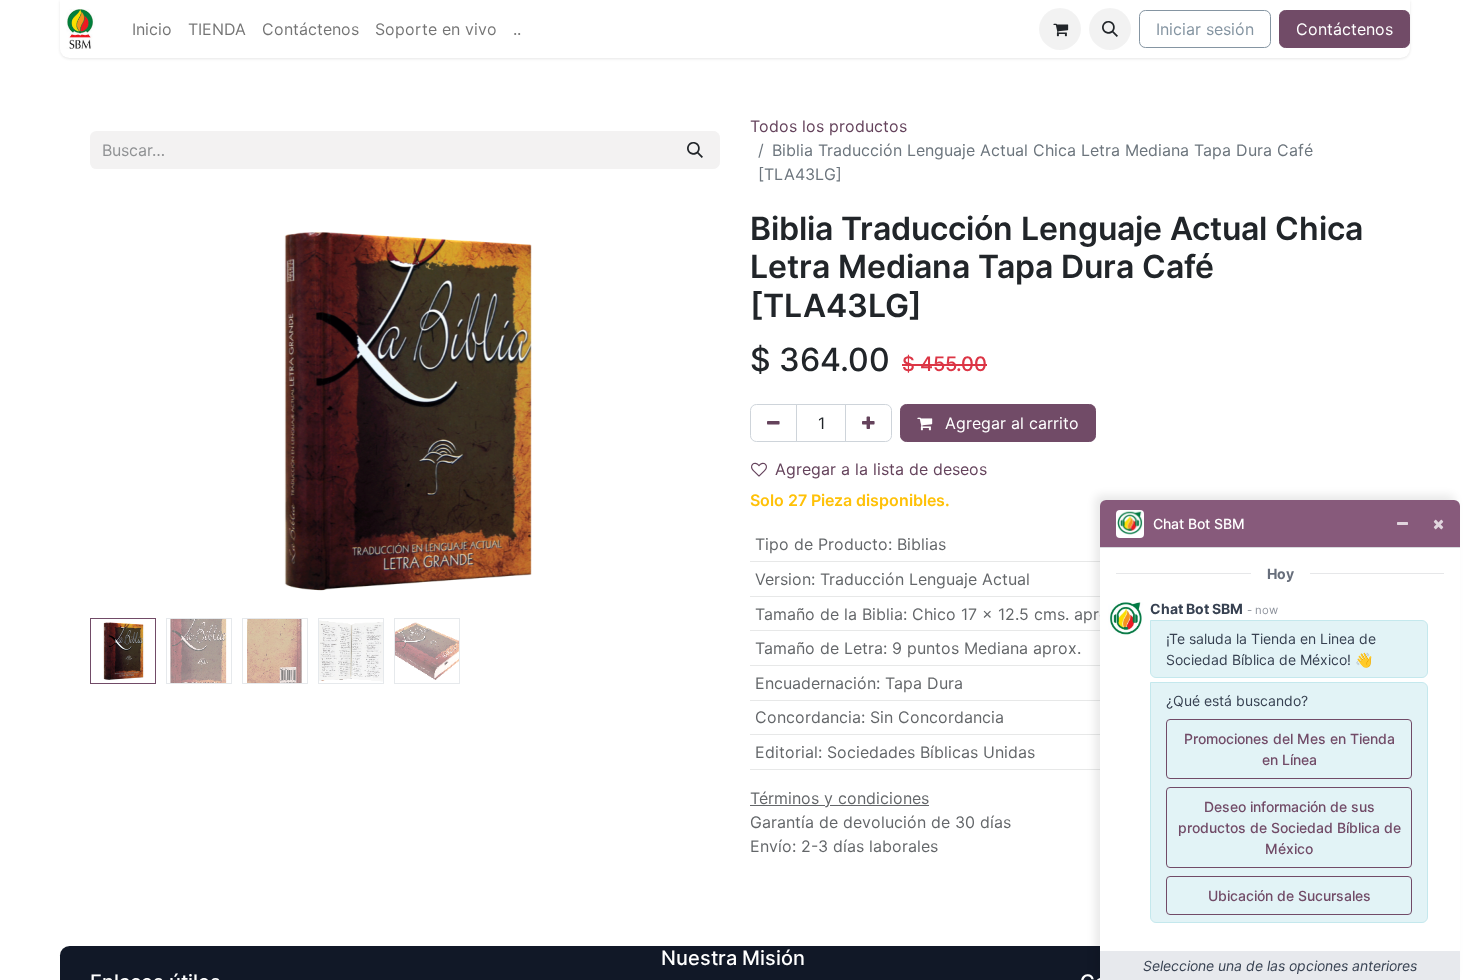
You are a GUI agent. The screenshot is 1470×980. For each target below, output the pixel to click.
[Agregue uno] (868, 423)
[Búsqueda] (695, 150)
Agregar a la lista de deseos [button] (881, 469)
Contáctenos (1344, 29)
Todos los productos (828, 126)
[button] (1110, 29)
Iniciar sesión (1205, 29)
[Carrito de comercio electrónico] (1060, 29)
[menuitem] (152, 29)
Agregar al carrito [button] (1009, 423)
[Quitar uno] (773, 423)
